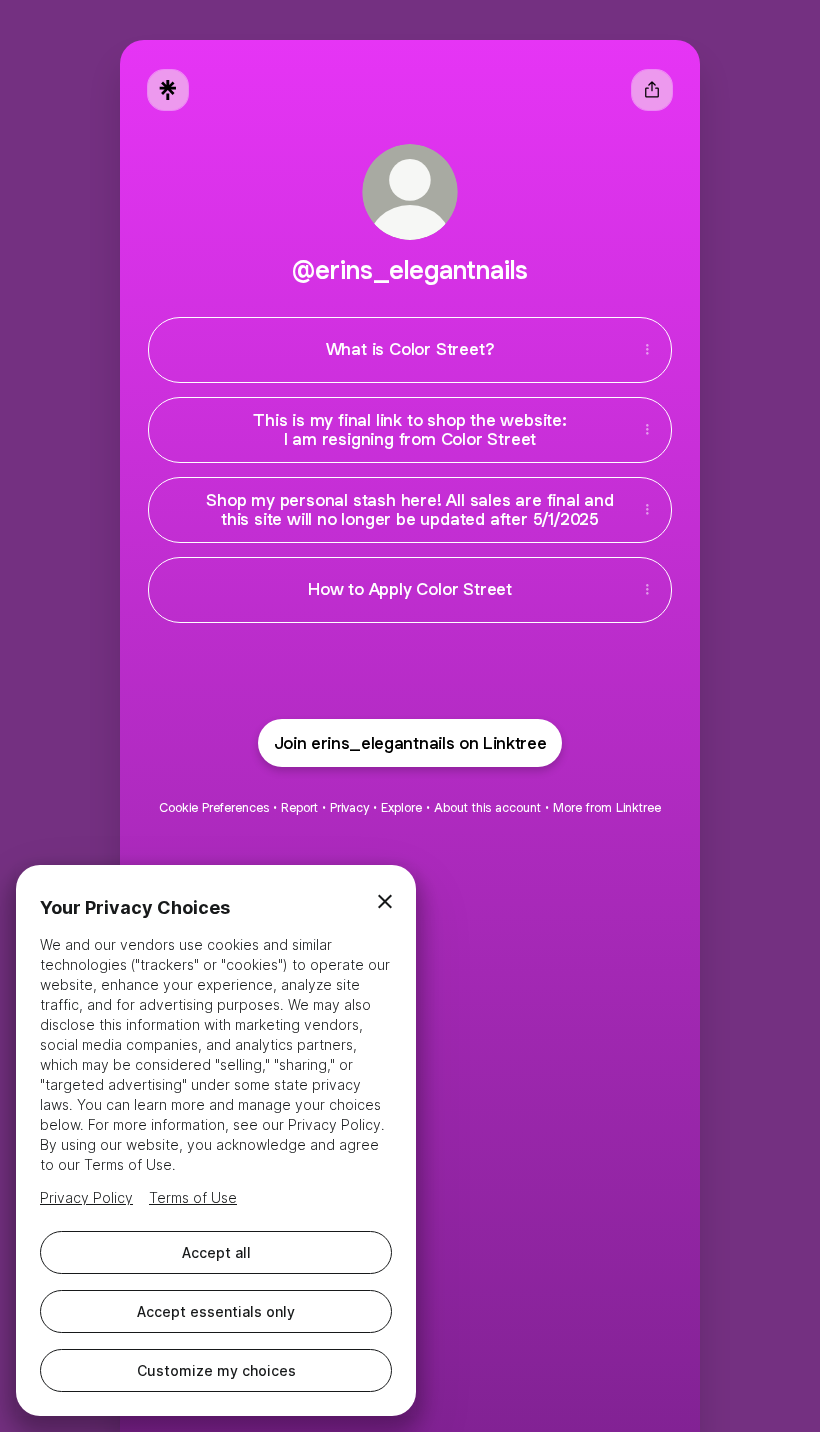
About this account (487, 807)
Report (299, 807)
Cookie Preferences (214, 807)
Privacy (349, 807)
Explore (401, 807)
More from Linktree (607, 807)
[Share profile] (652, 90)
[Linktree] (168, 90)
